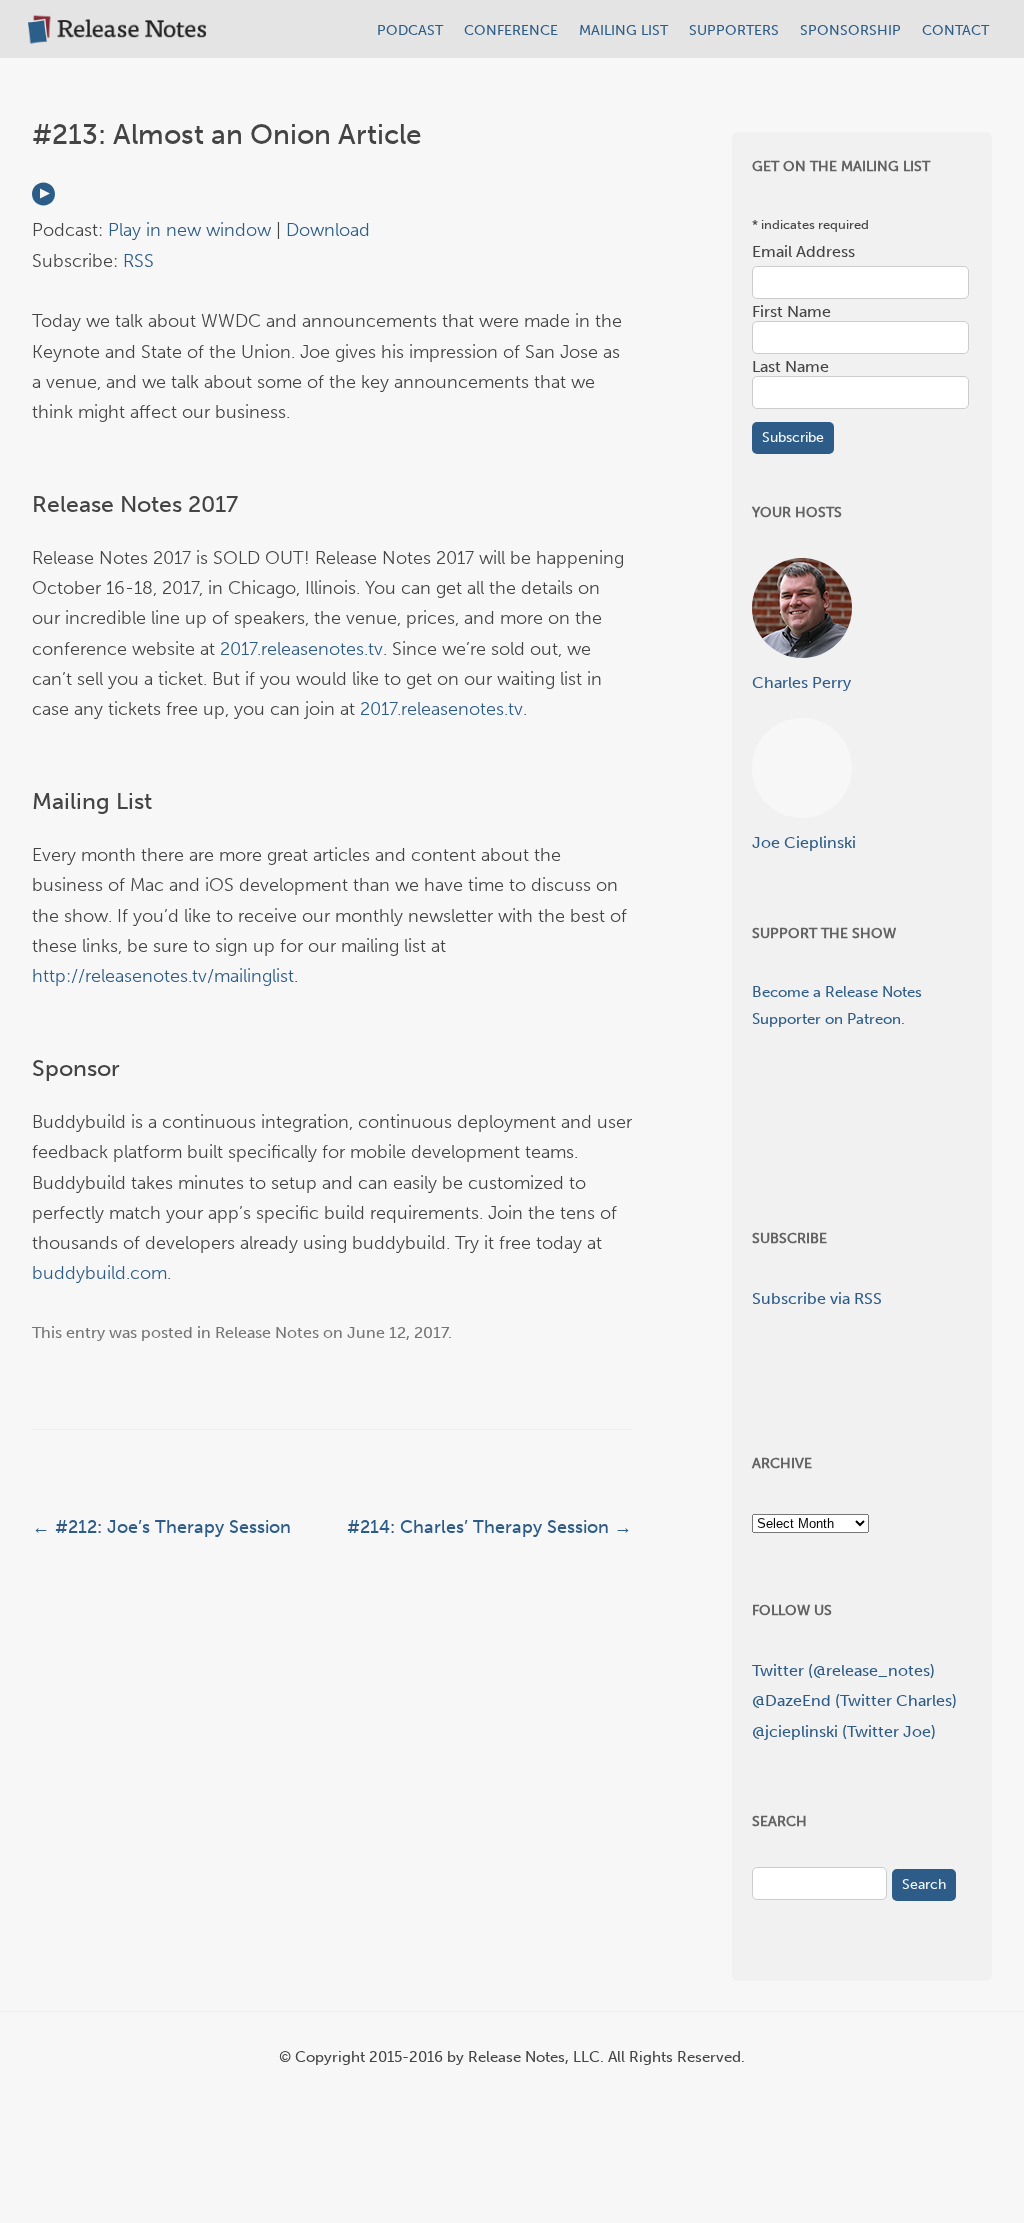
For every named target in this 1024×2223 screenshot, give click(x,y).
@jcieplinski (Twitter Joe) (844, 1731)
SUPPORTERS (734, 30)
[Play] (43, 200)
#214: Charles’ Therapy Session (489, 1527)
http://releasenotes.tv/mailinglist (163, 976)
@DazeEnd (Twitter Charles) (854, 1700)
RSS (138, 261)
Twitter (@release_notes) (843, 1670)
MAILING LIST (623, 30)
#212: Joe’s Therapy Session (161, 1527)
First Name (791, 311)
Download (328, 230)
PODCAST (410, 30)
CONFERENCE (511, 30)
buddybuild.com (99, 1273)
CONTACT (955, 30)
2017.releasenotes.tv (301, 649)
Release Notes (267, 1332)
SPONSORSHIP (850, 30)
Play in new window (189, 230)
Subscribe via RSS (817, 1298)
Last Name (790, 366)
